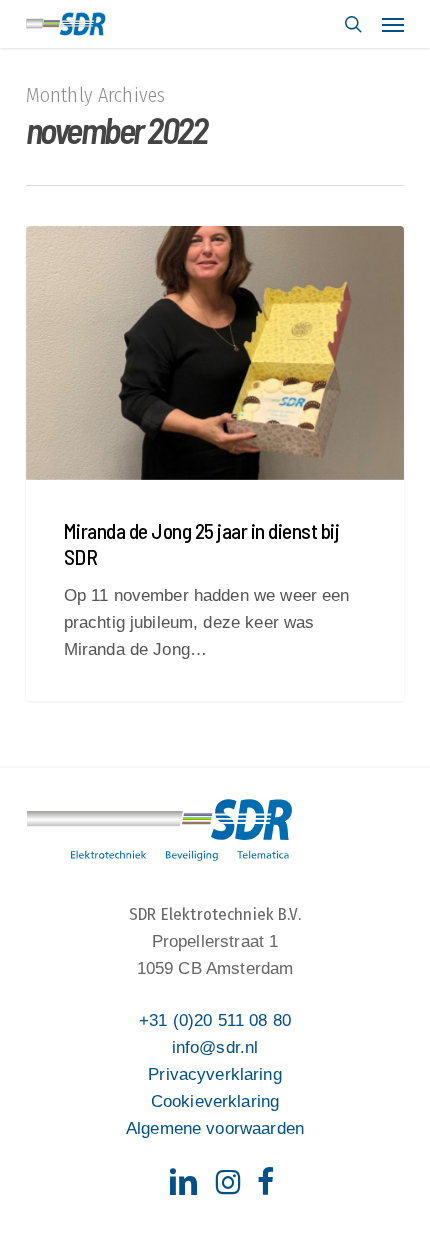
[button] (393, 24)
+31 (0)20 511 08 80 (215, 1020)
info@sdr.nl (215, 1047)
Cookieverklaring (215, 1101)
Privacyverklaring (215, 1074)
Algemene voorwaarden (215, 1128)
